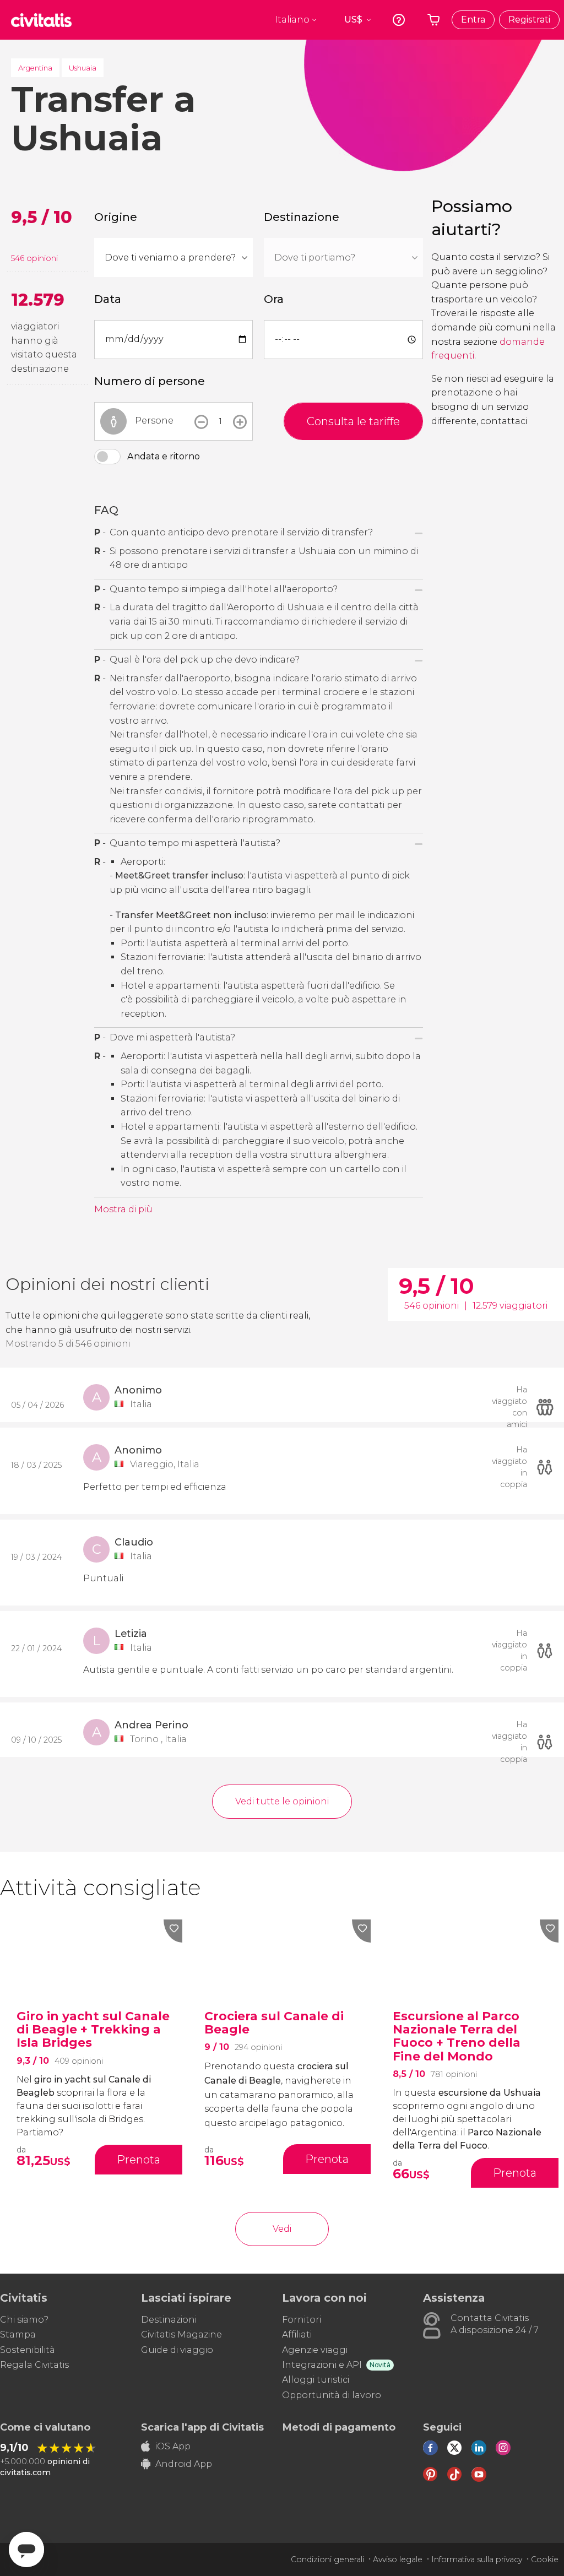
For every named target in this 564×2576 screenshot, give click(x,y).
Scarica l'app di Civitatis (202, 2427)
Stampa (18, 2334)
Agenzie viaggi (315, 2350)
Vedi (282, 2229)
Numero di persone (150, 381)
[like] (173, 1931)
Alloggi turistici (316, 2380)
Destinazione (302, 217)
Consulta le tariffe (353, 421)
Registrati (529, 20)
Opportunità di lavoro (332, 2395)
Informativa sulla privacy (477, 2559)
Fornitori (302, 2320)
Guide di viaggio (177, 2350)
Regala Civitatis (34, 2365)
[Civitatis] (41, 20)
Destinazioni (169, 2320)
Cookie (545, 2559)
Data (108, 299)
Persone (154, 421)
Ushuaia (83, 68)
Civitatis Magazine (181, 2334)
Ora (274, 299)
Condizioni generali (327, 2559)
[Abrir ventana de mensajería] (26, 2550)
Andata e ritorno (164, 456)
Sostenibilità (28, 2350)
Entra (473, 20)
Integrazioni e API (322, 2365)
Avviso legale (398, 2559)
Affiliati (297, 2334)
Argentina (35, 68)
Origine (116, 217)
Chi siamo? (24, 2320)
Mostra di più (123, 1209)
